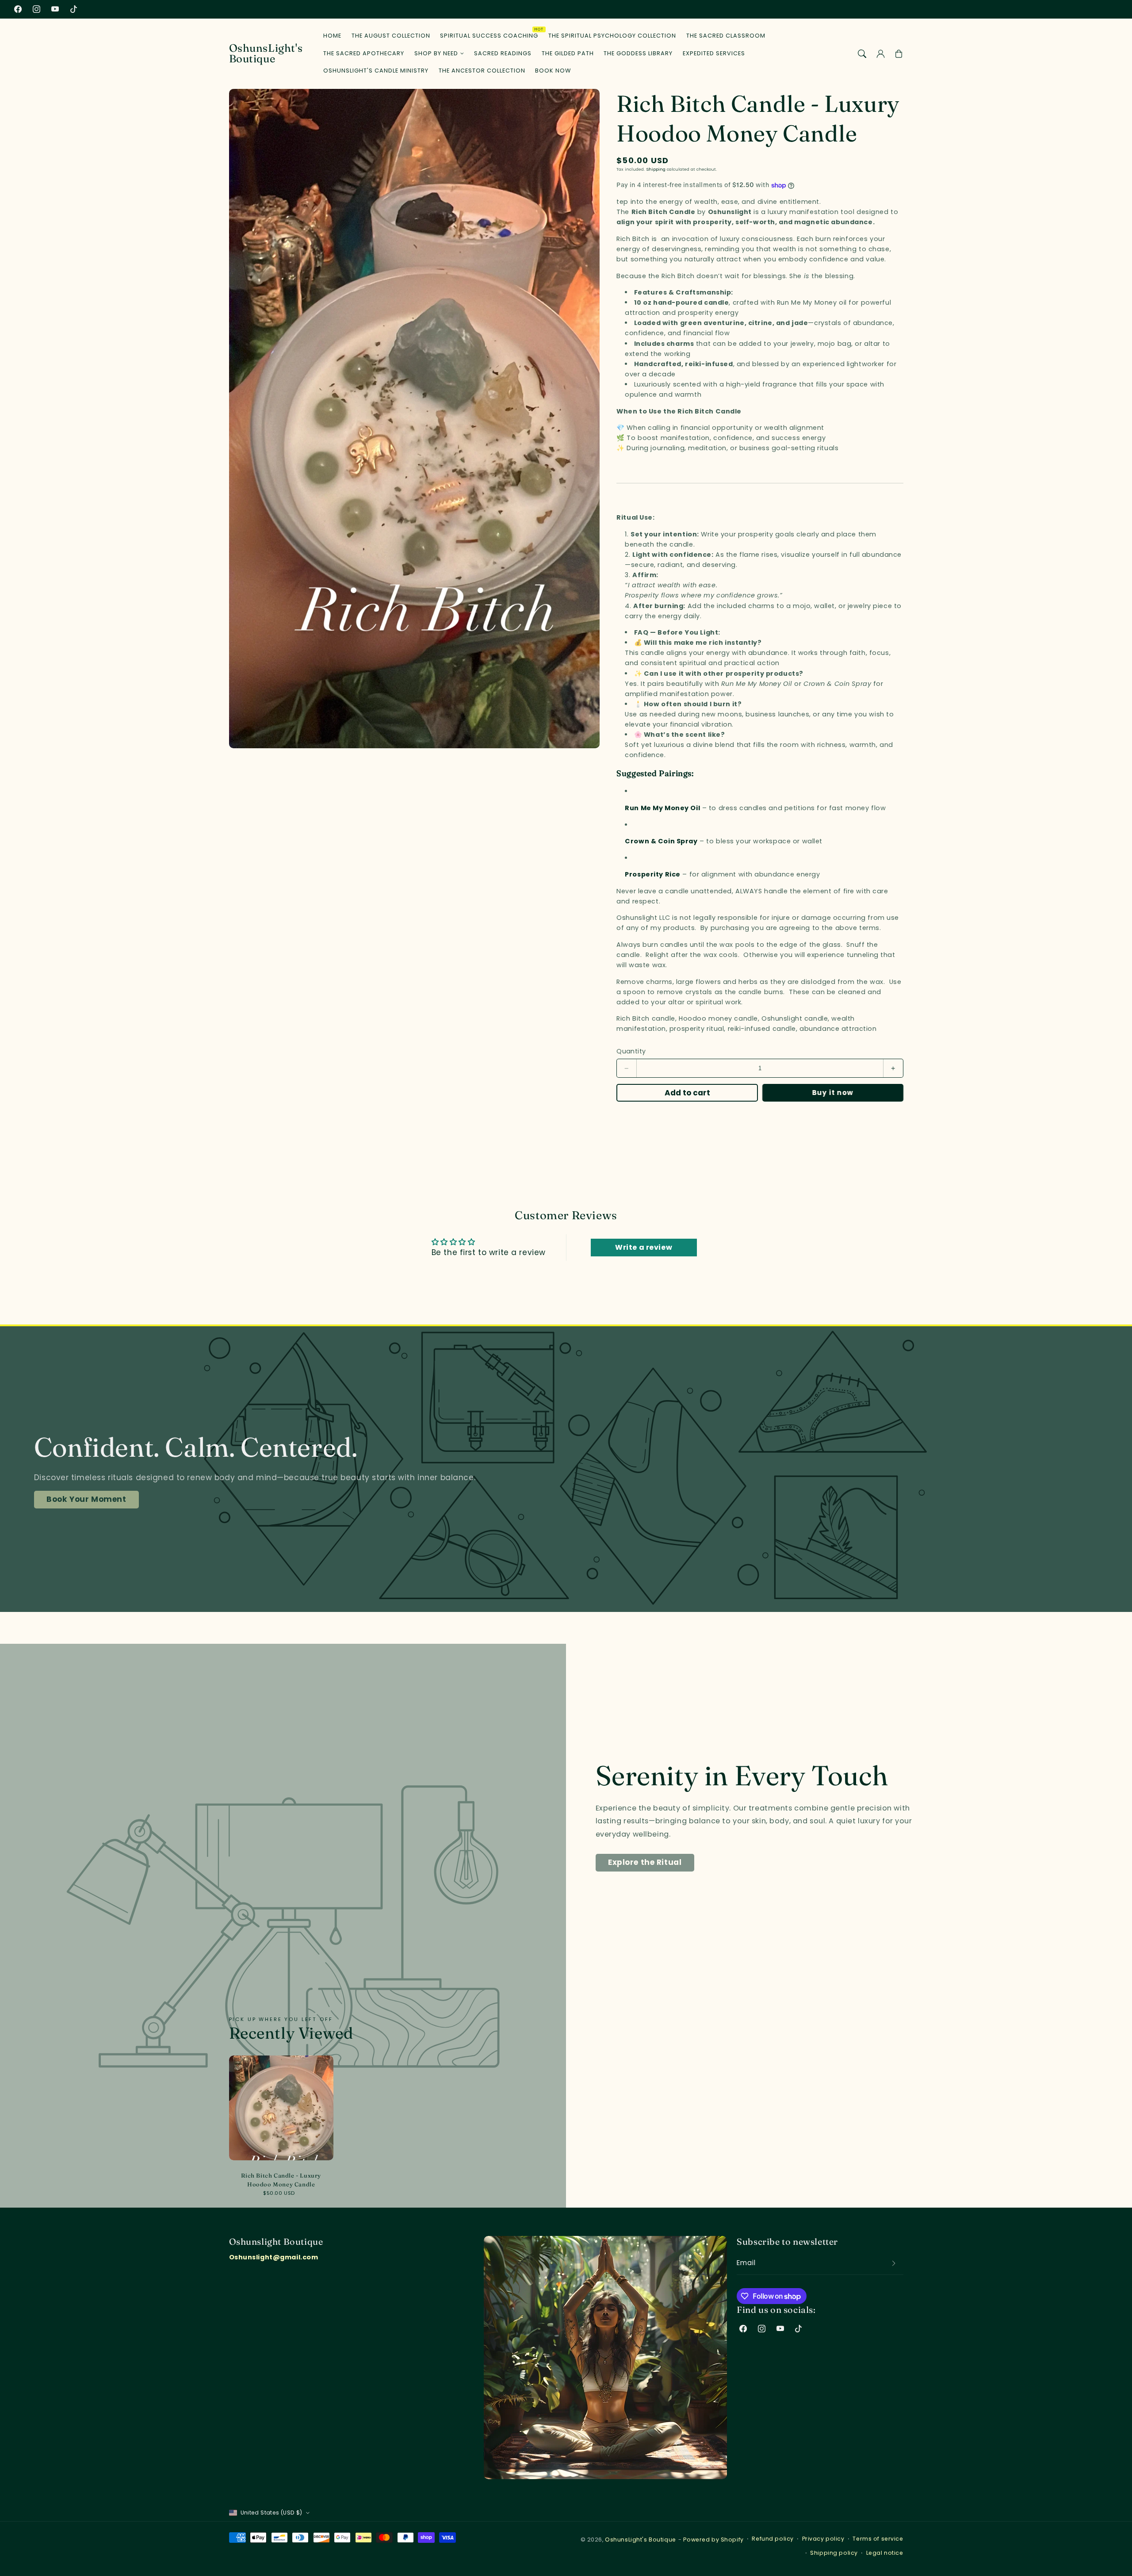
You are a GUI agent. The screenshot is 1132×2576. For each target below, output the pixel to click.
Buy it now (833, 1093)
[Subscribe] (894, 2263)
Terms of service (878, 2539)
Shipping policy (834, 2553)
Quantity (631, 1051)
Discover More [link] (77, 1510)
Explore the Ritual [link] (645, 1862)
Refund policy (773, 2539)
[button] (862, 54)
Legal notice (885, 2553)
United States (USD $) (272, 2513)
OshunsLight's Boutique (641, 2540)
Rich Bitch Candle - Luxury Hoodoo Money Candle (281, 2180)
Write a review (644, 1247)
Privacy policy (823, 2539)
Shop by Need (436, 54)
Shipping (656, 169)
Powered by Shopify (713, 2540)
